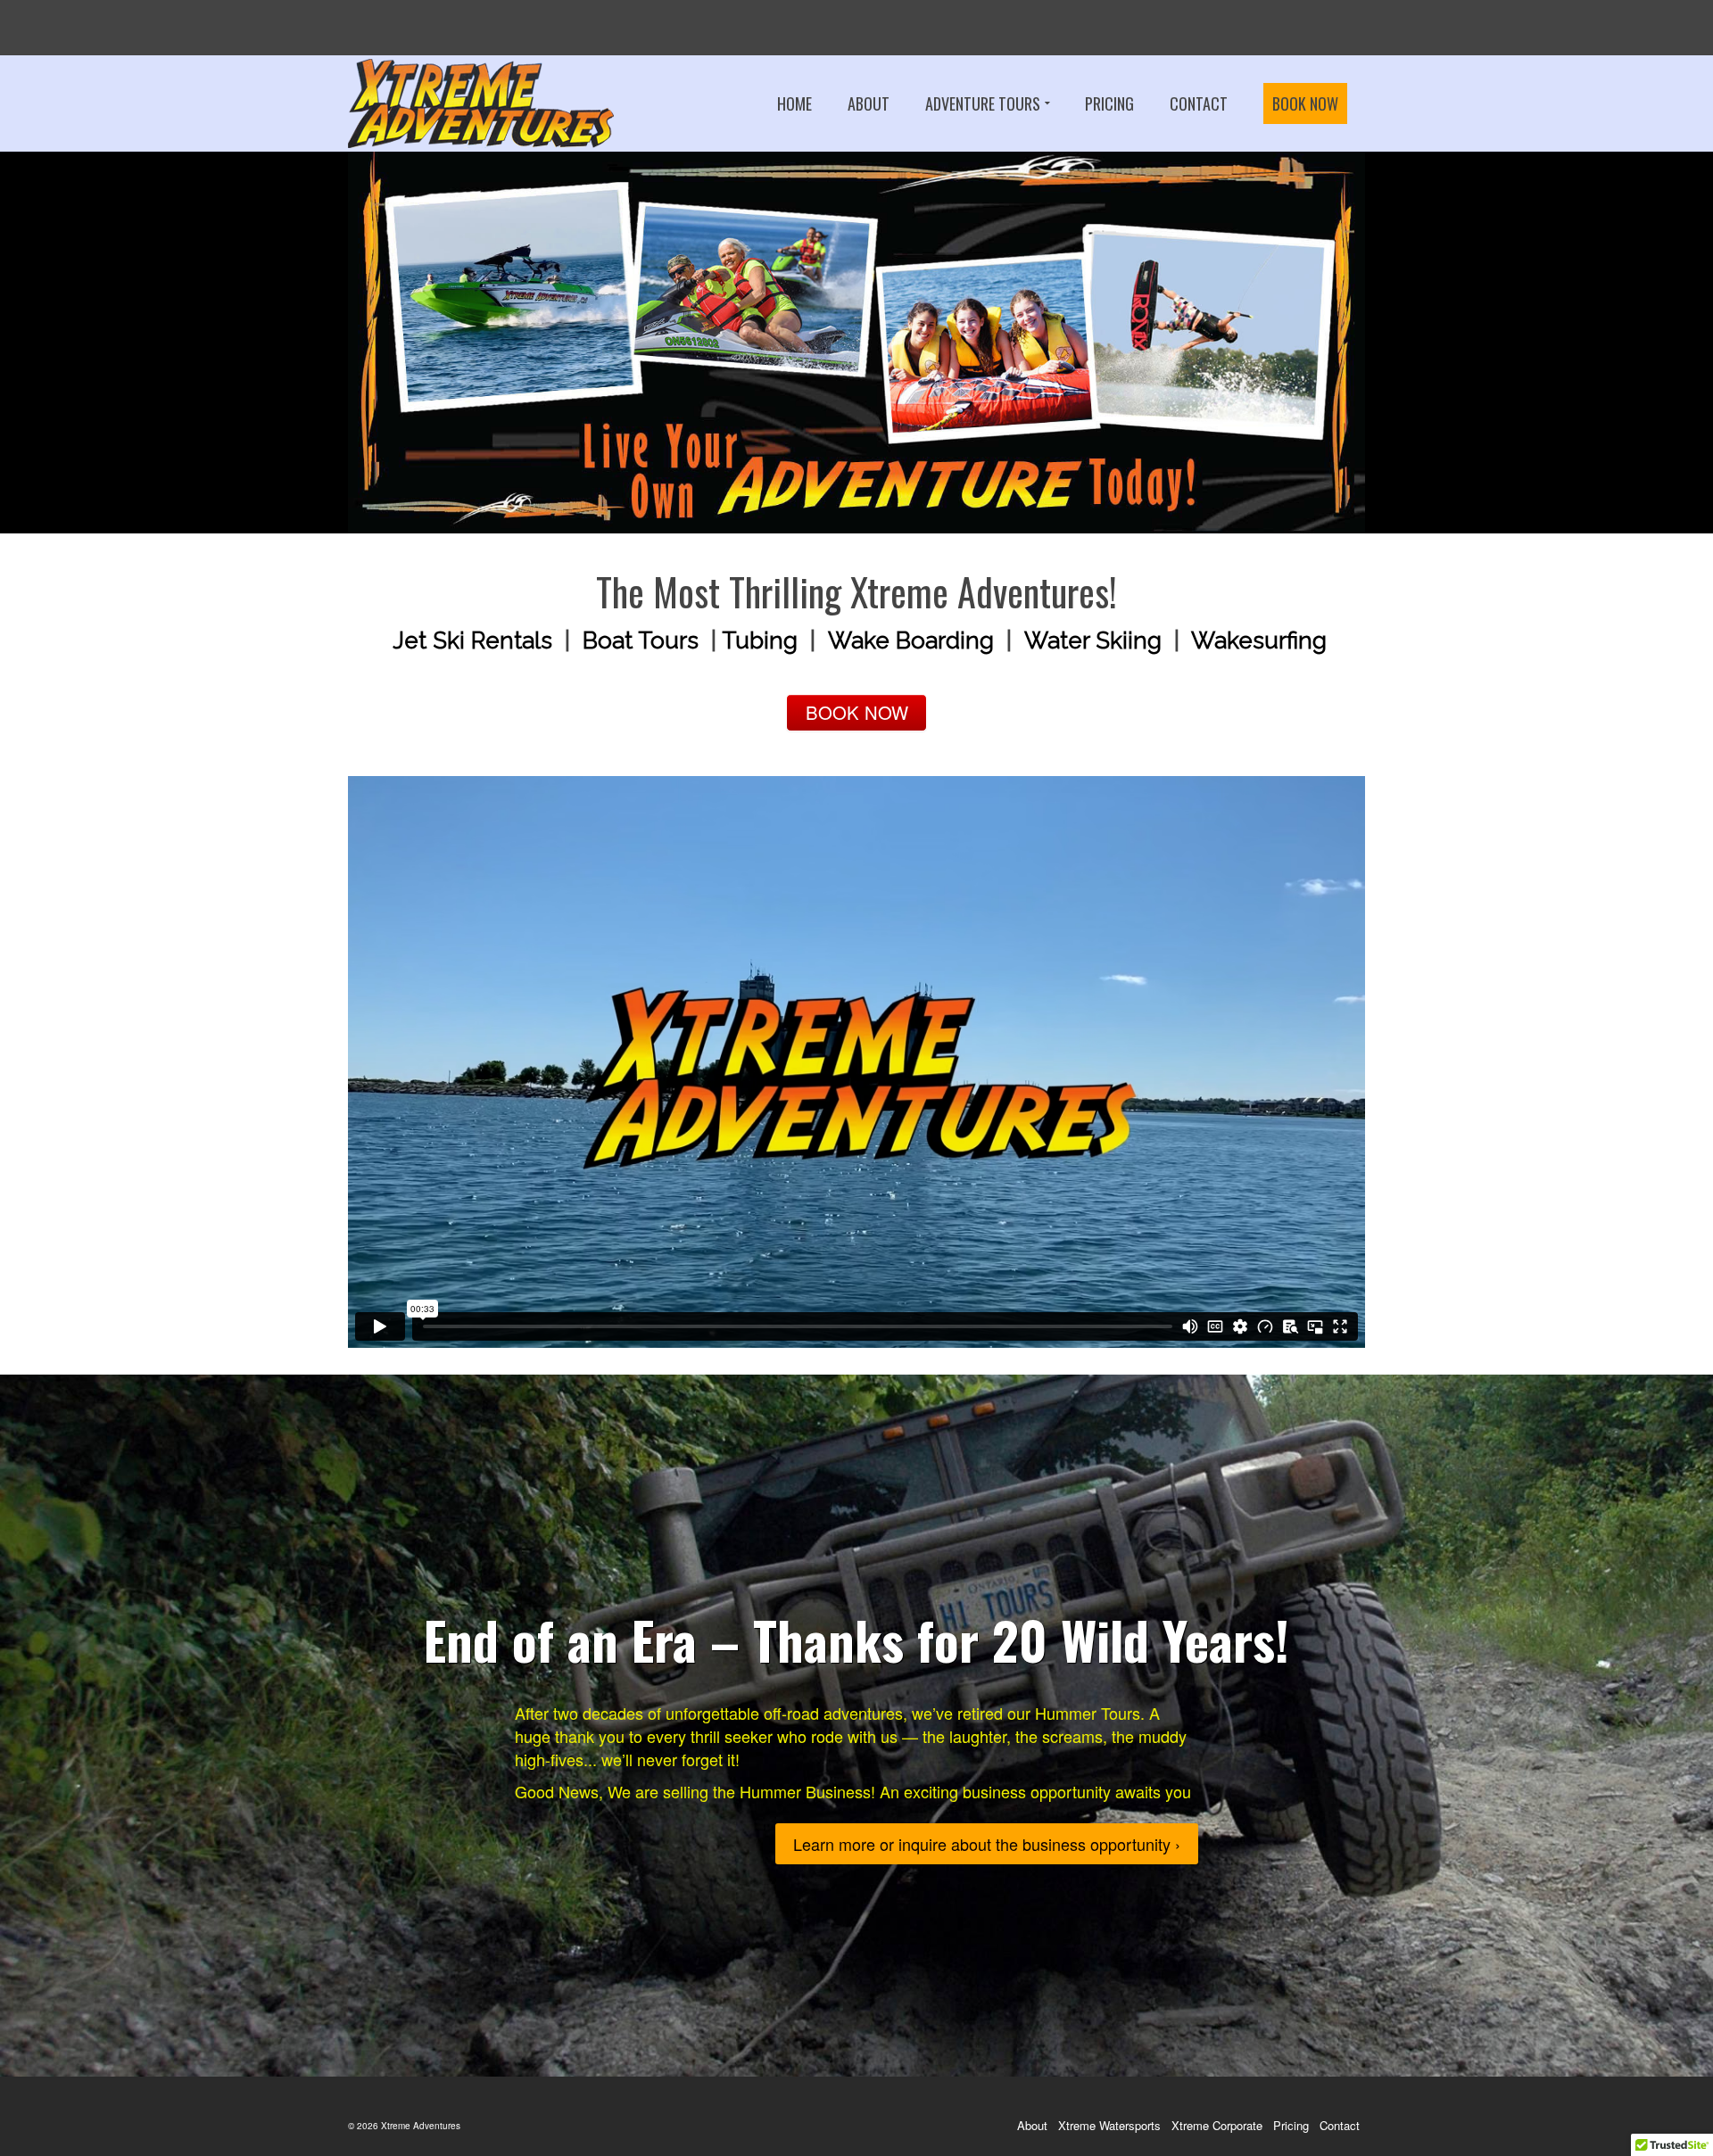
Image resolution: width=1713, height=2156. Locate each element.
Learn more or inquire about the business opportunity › (987, 1844)
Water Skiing (1093, 640)
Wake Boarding (911, 640)
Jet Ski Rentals (472, 640)
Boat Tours (641, 640)
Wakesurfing (1259, 640)
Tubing (760, 640)
